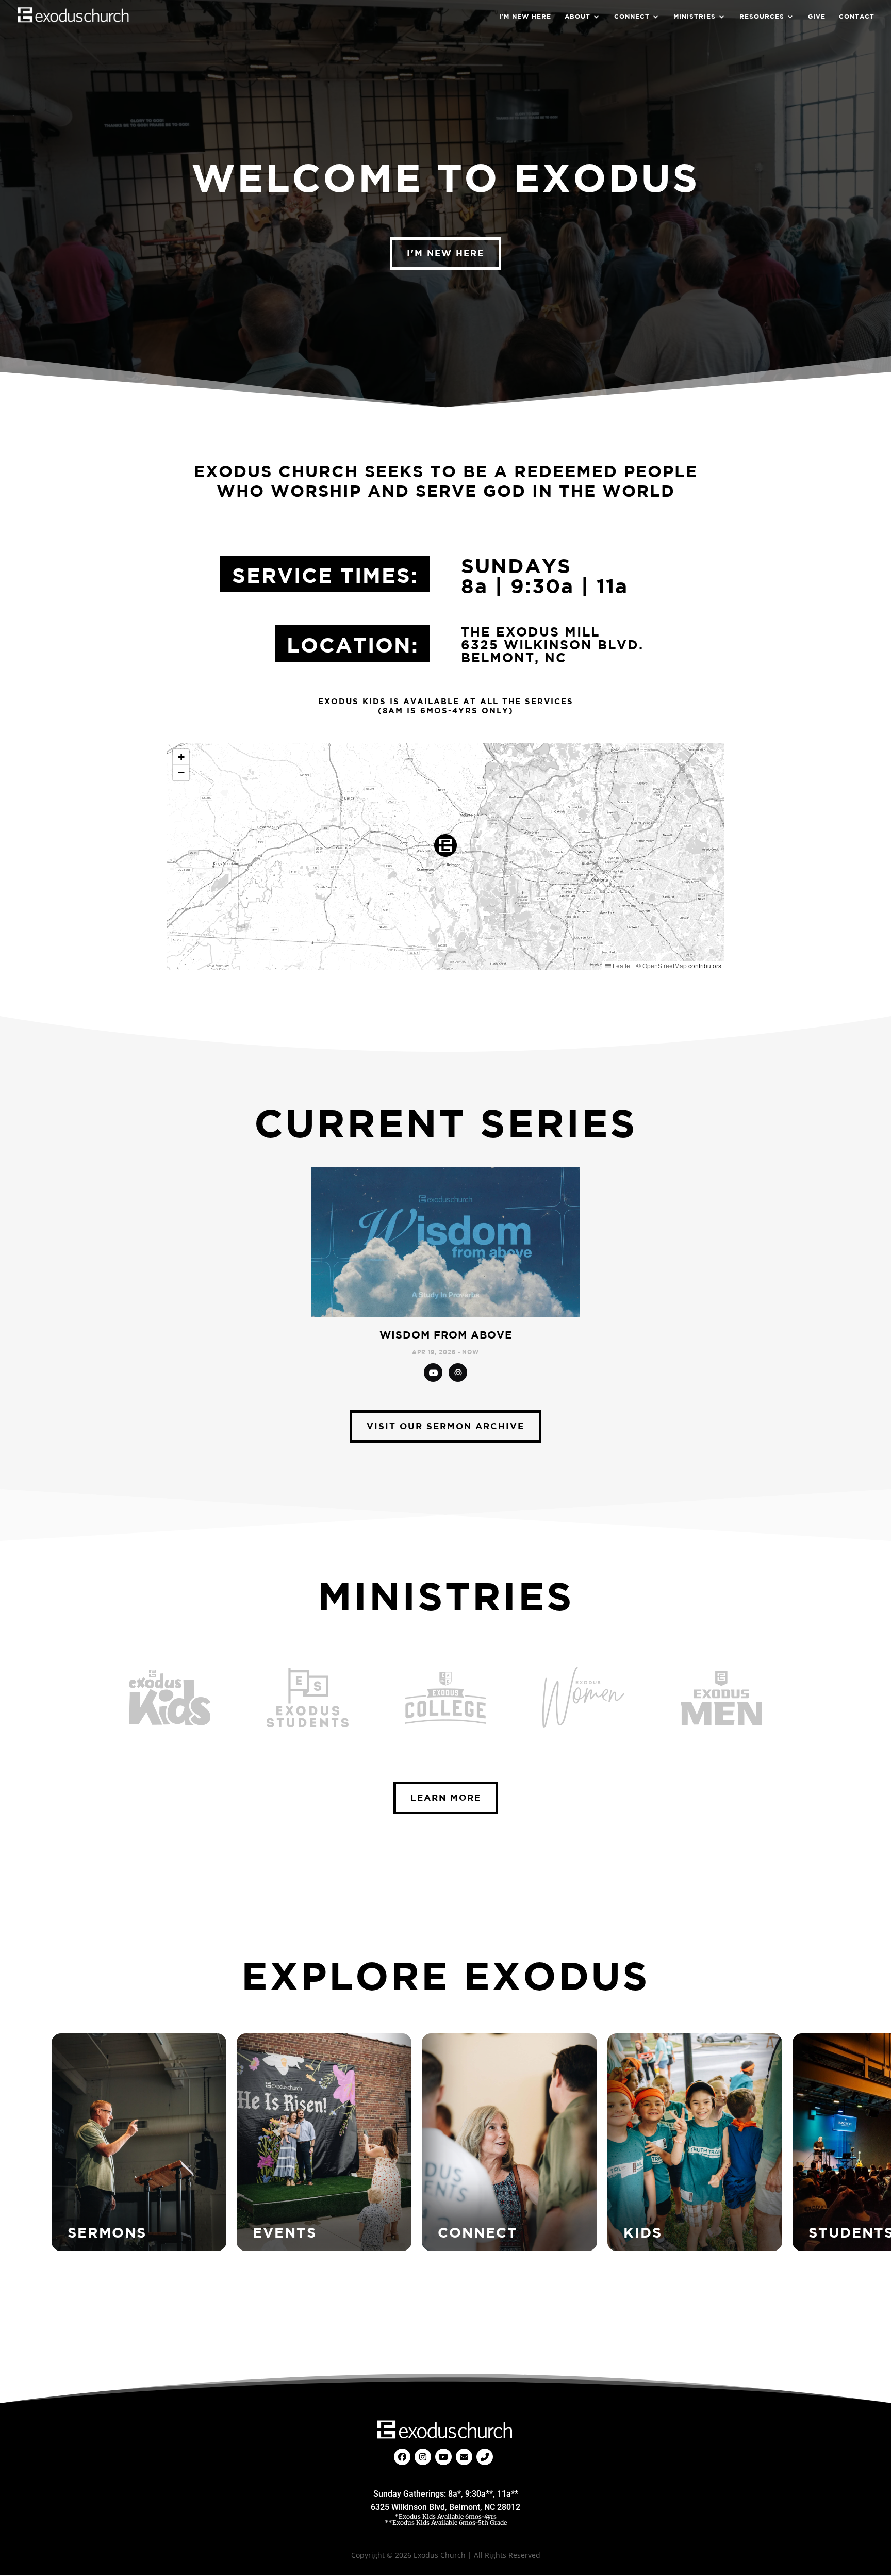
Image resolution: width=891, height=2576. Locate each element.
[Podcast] (458, 1373)
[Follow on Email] (464, 2457)
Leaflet (621, 965)
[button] (445, 845)
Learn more (446, 1797)
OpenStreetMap (665, 965)
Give (817, 17)
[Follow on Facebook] (402, 2457)
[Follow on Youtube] (443, 2457)
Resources (762, 17)
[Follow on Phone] (485, 2457)
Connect (632, 17)
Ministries (695, 17)
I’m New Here (525, 17)
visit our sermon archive (445, 1426)
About (577, 17)
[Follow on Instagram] (423, 2457)
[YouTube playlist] (433, 1373)
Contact (857, 17)
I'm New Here (445, 253)
